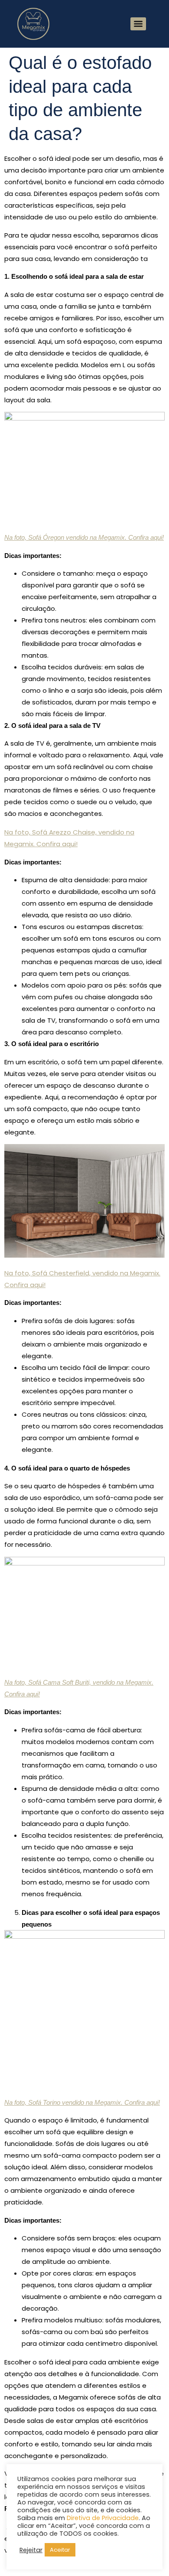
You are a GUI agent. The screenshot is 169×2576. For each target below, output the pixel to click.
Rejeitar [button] (31, 2550)
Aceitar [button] (60, 2550)
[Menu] (138, 24)
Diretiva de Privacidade (103, 2518)
